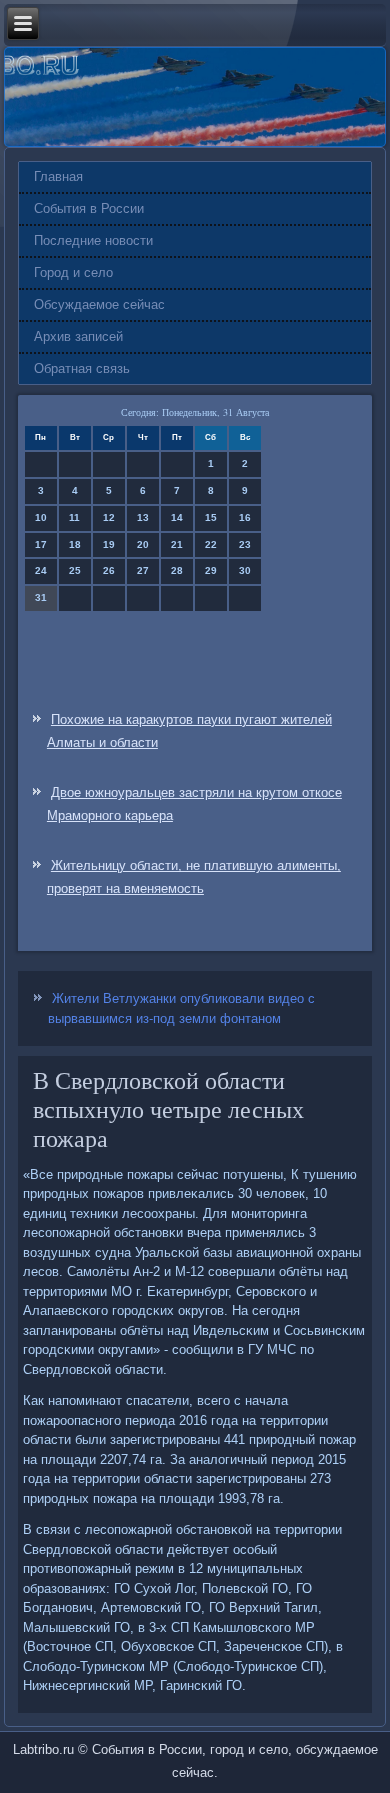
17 (41, 544)
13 (143, 517)
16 (245, 517)
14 (177, 517)
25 (75, 570)
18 (75, 544)
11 (74, 517)
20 (143, 544)
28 (177, 570)
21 (177, 544)
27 (143, 570)
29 (211, 570)
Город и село (73, 272)
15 (211, 517)
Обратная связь (82, 368)
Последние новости (93, 240)
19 (109, 544)
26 (109, 570)
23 (245, 544)
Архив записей (78, 336)
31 (41, 597)
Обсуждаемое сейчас (99, 304)
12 (109, 517)
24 (41, 570)
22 (211, 544)
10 (41, 517)
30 (245, 570)
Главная (58, 176)
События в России (89, 208)
